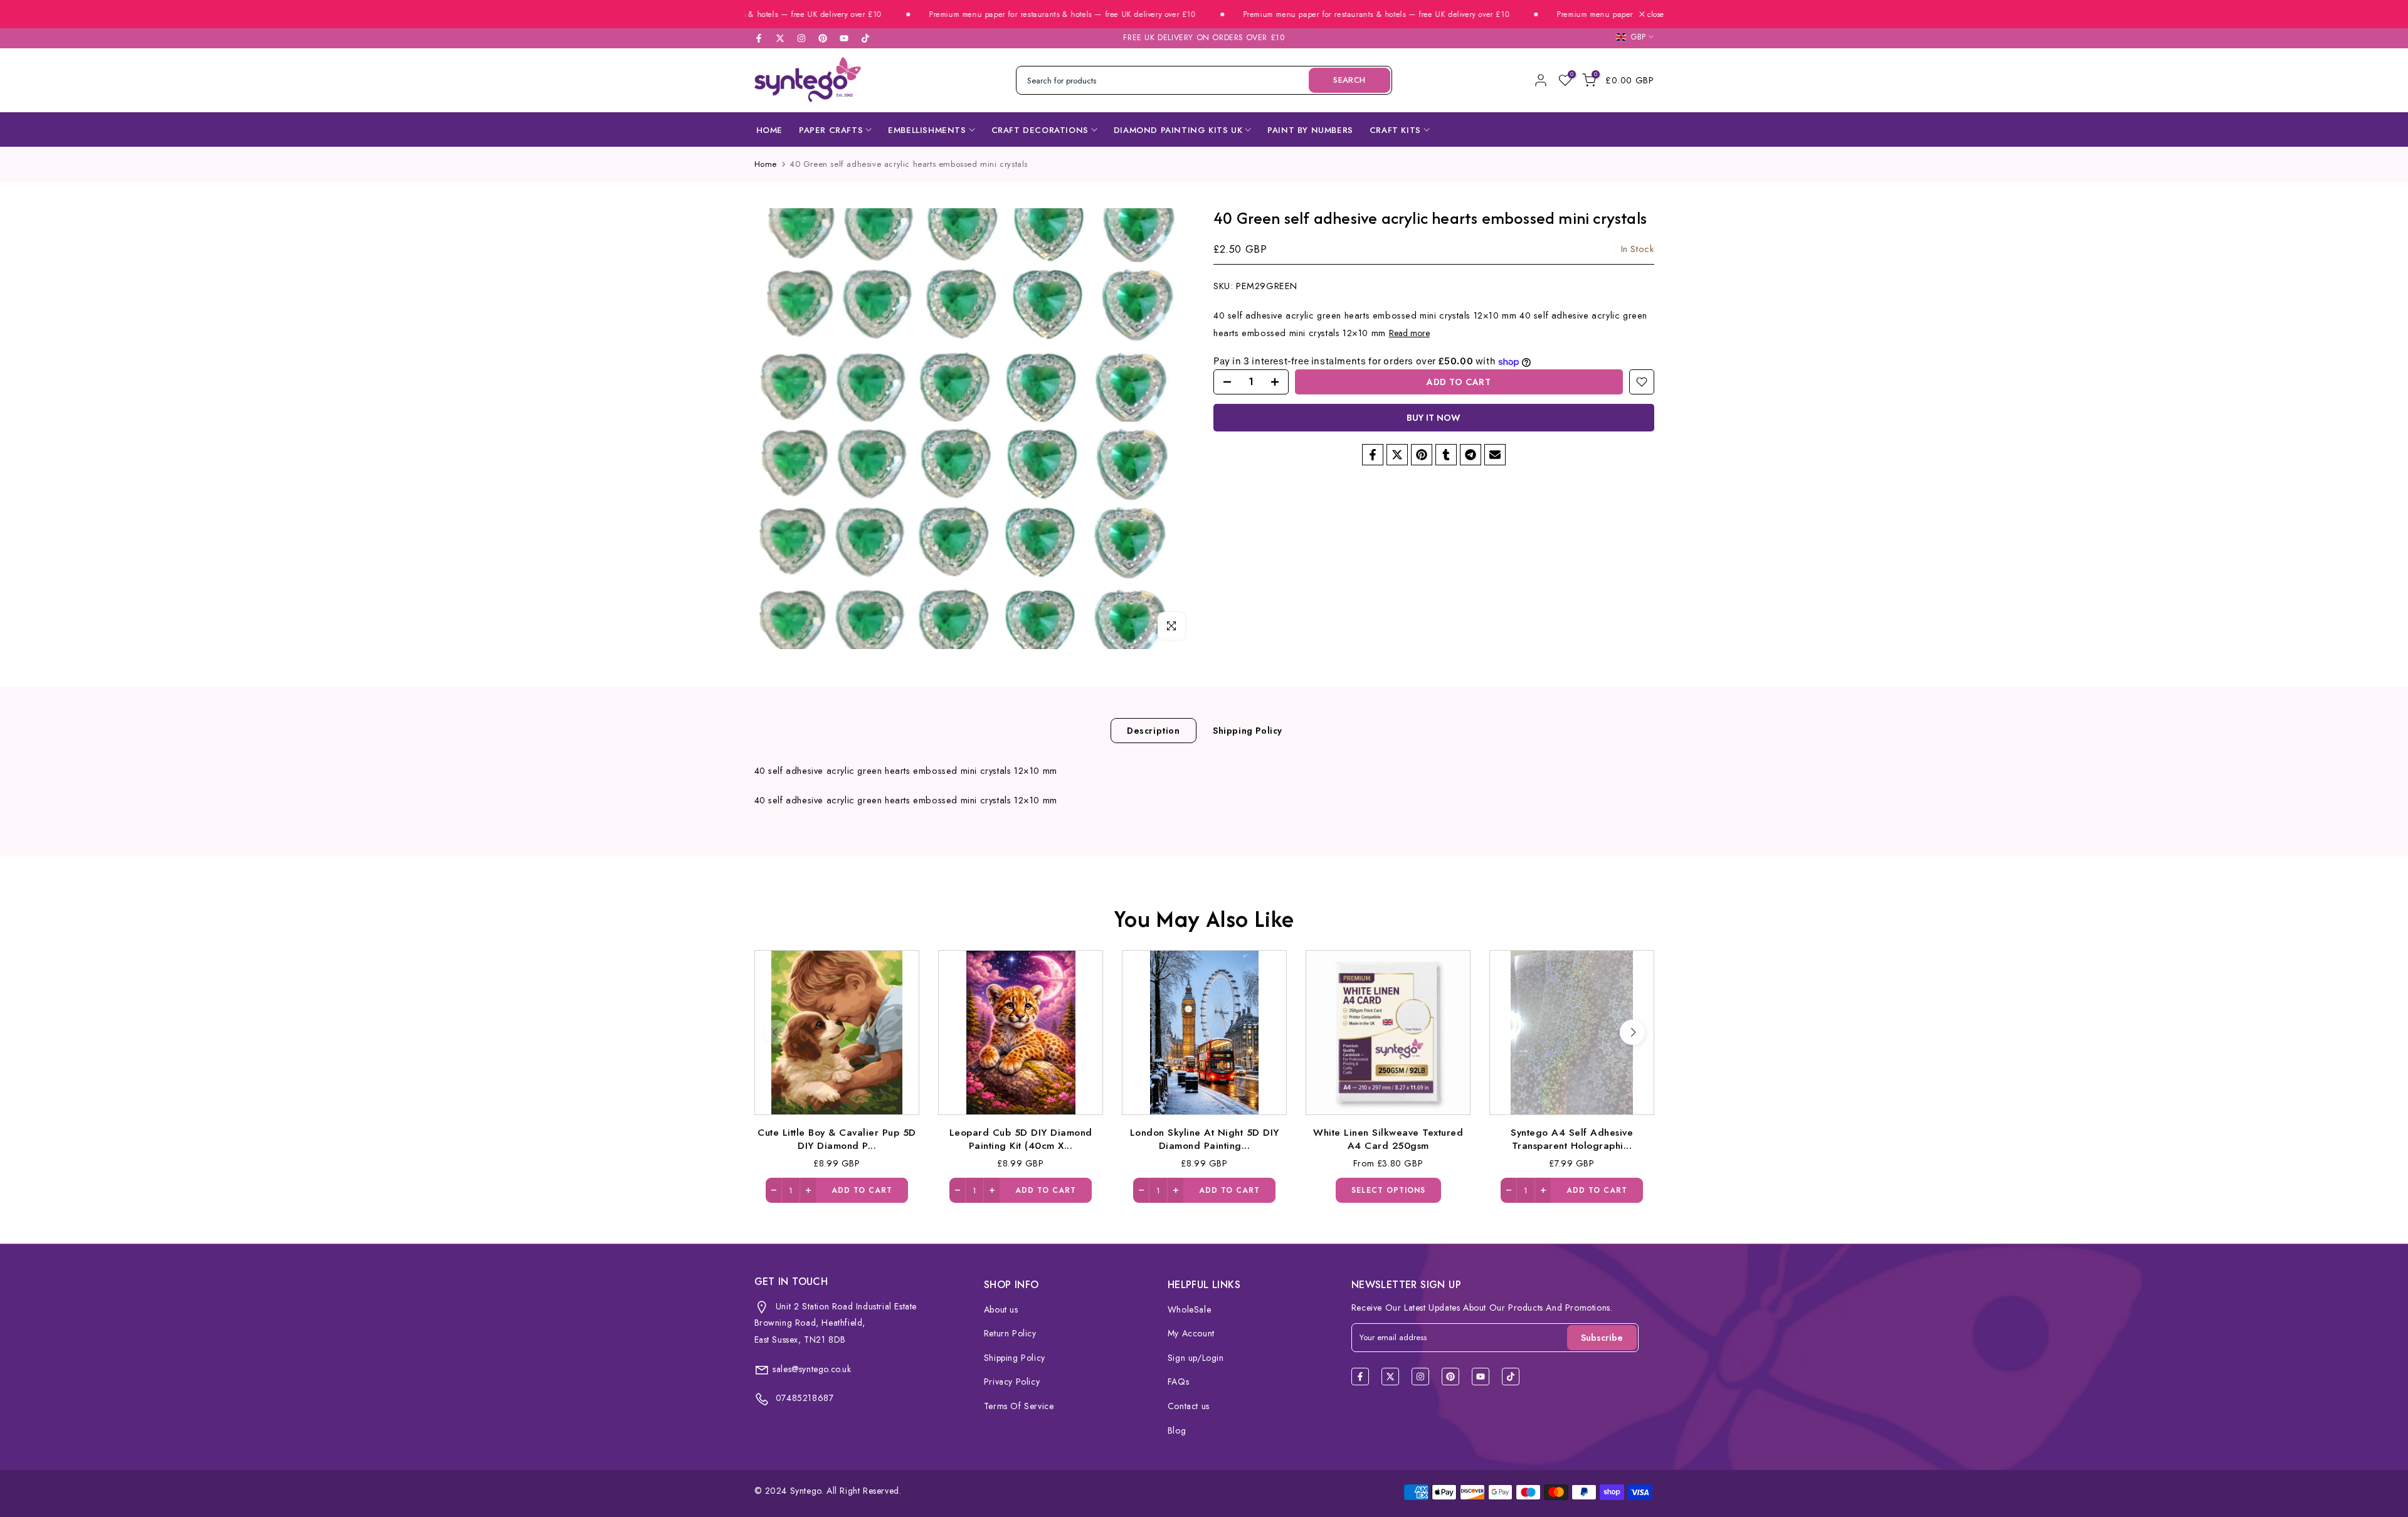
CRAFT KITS (1395, 130)
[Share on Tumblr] (1446, 455)
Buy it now (1434, 418)
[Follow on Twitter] (780, 38)
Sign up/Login (1196, 1358)
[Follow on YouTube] (844, 38)
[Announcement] (1005, 15)
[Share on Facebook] (1373, 455)
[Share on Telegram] (1471, 455)
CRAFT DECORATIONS (1040, 130)
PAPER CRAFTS (831, 130)
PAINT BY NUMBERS (1310, 130)
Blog (1177, 1430)
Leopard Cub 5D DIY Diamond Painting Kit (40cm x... (1020, 1138)
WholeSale (1189, 1309)
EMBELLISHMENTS (927, 130)
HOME (769, 130)
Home (766, 164)
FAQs (1178, 1382)
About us (1001, 1309)
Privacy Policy (1012, 1382)
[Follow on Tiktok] (865, 38)
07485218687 (803, 1398)
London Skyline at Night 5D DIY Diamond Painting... (1204, 1138)
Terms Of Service (1019, 1406)
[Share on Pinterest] (1422, 455)
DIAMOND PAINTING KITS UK (1178, 130)
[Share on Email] (1495, 455)
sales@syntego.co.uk (812, 1369)
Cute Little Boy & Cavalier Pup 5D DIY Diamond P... (837, 1138)
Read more (1409, 333)
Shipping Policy (1248, 730)
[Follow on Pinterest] (823, 38)
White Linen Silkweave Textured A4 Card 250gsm (1388, 1138)
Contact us (1189, 1406)
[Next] (1632, 1032)
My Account (1191, 1333)
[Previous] (776, 1032)
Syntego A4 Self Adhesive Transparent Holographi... (1572, 1138)
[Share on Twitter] (1397, 455)
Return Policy (1010, 1333)
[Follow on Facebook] (759, 38)
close (1654, 14)
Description (1154, 730)
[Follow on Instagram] (801, 38)
